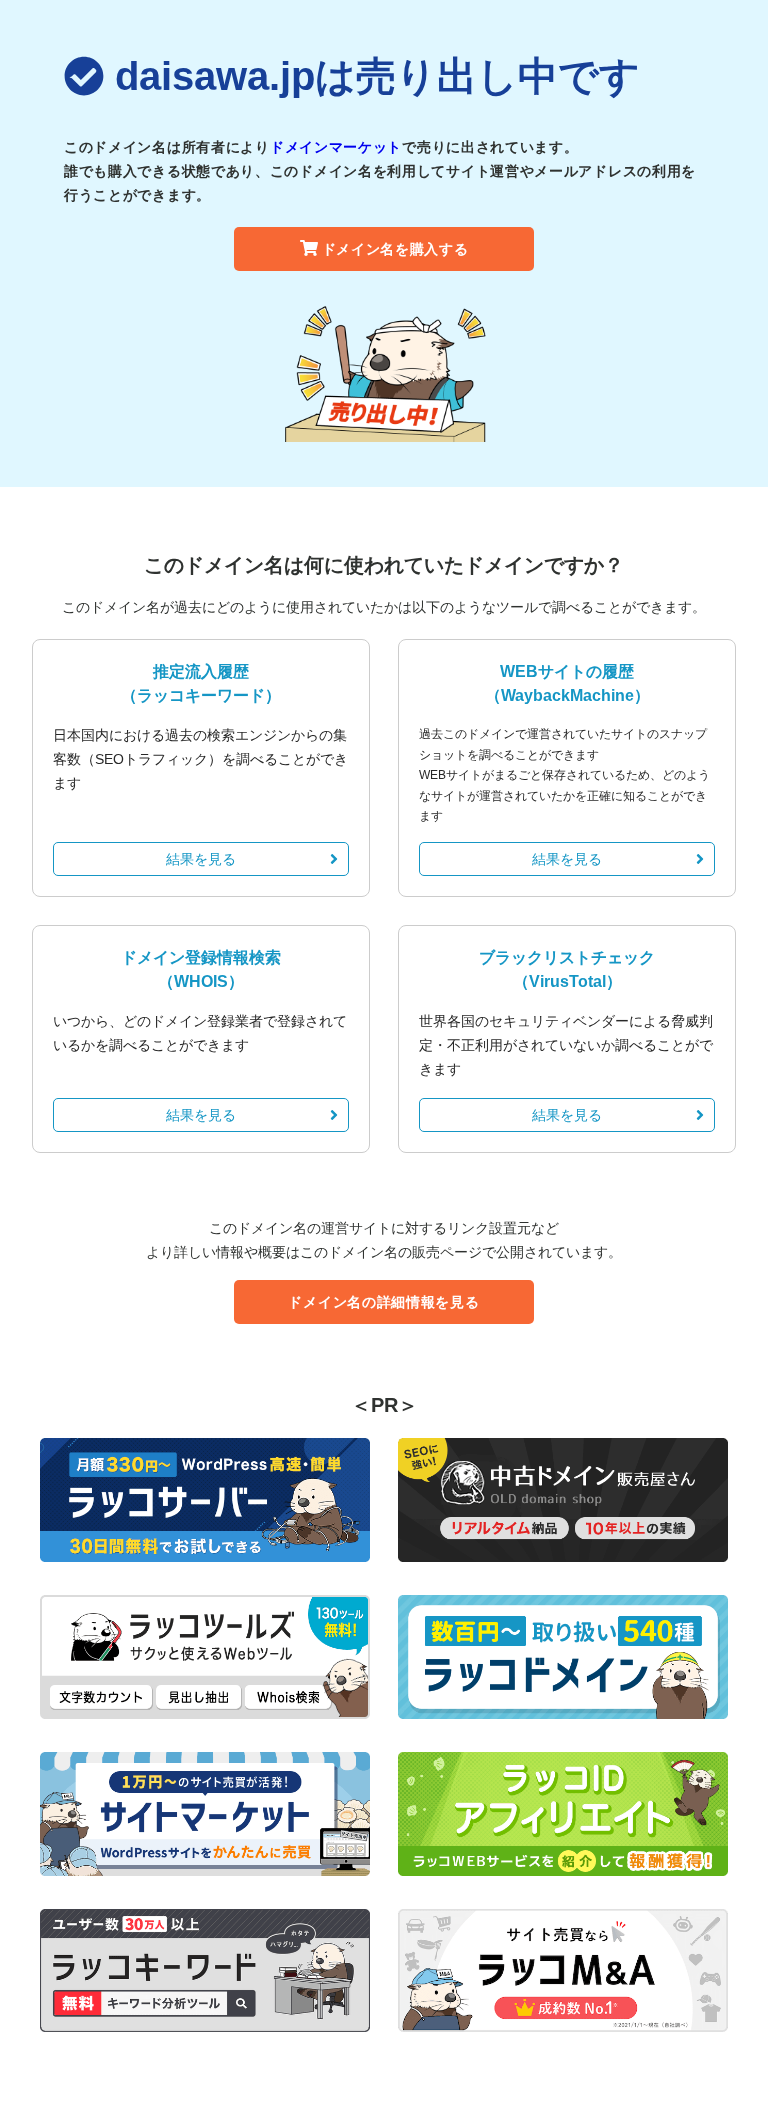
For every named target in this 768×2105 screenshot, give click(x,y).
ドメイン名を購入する (395, 249)
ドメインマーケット (336, 147)
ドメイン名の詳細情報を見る (383, 1302)
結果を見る (201, 859)
